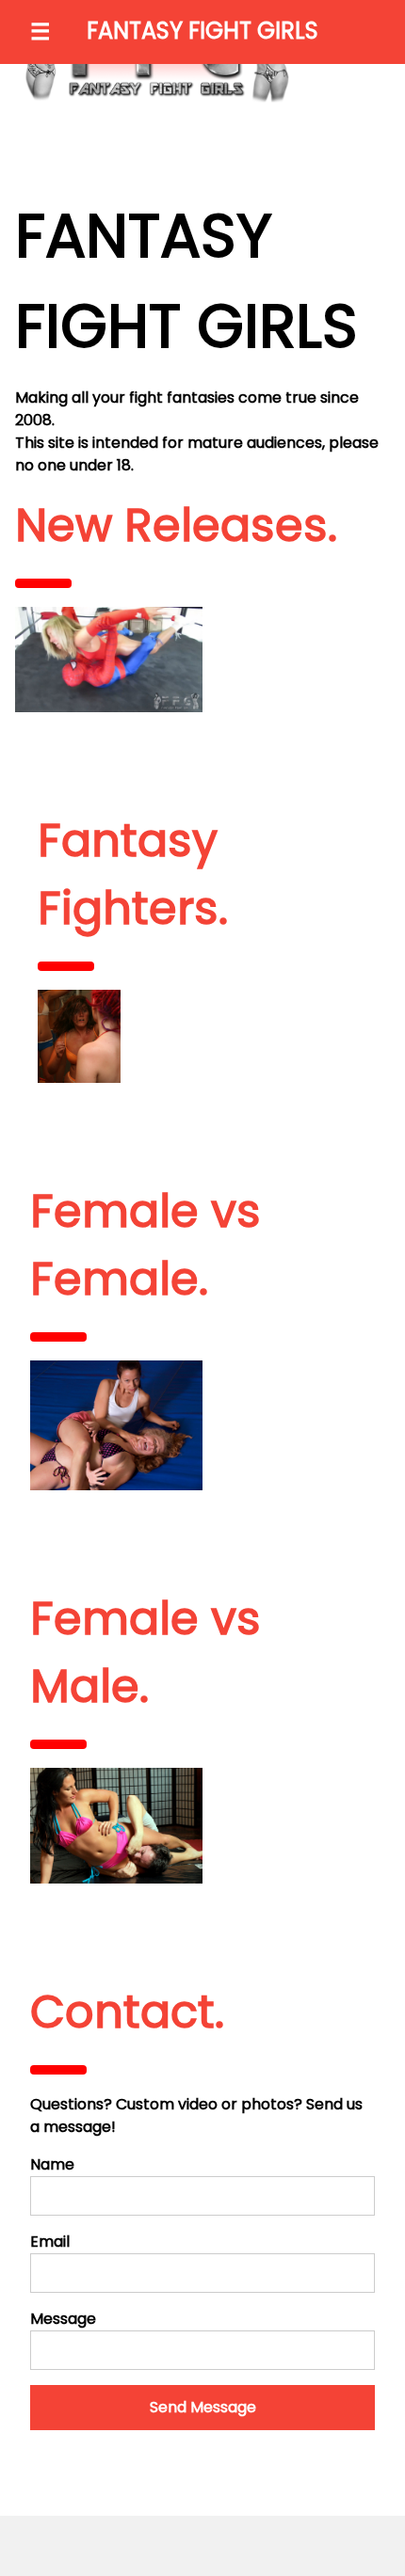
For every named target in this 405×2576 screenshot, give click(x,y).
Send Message (203, 2407)
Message (63, 2319)
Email (50, 2242)
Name (52, 2164)
